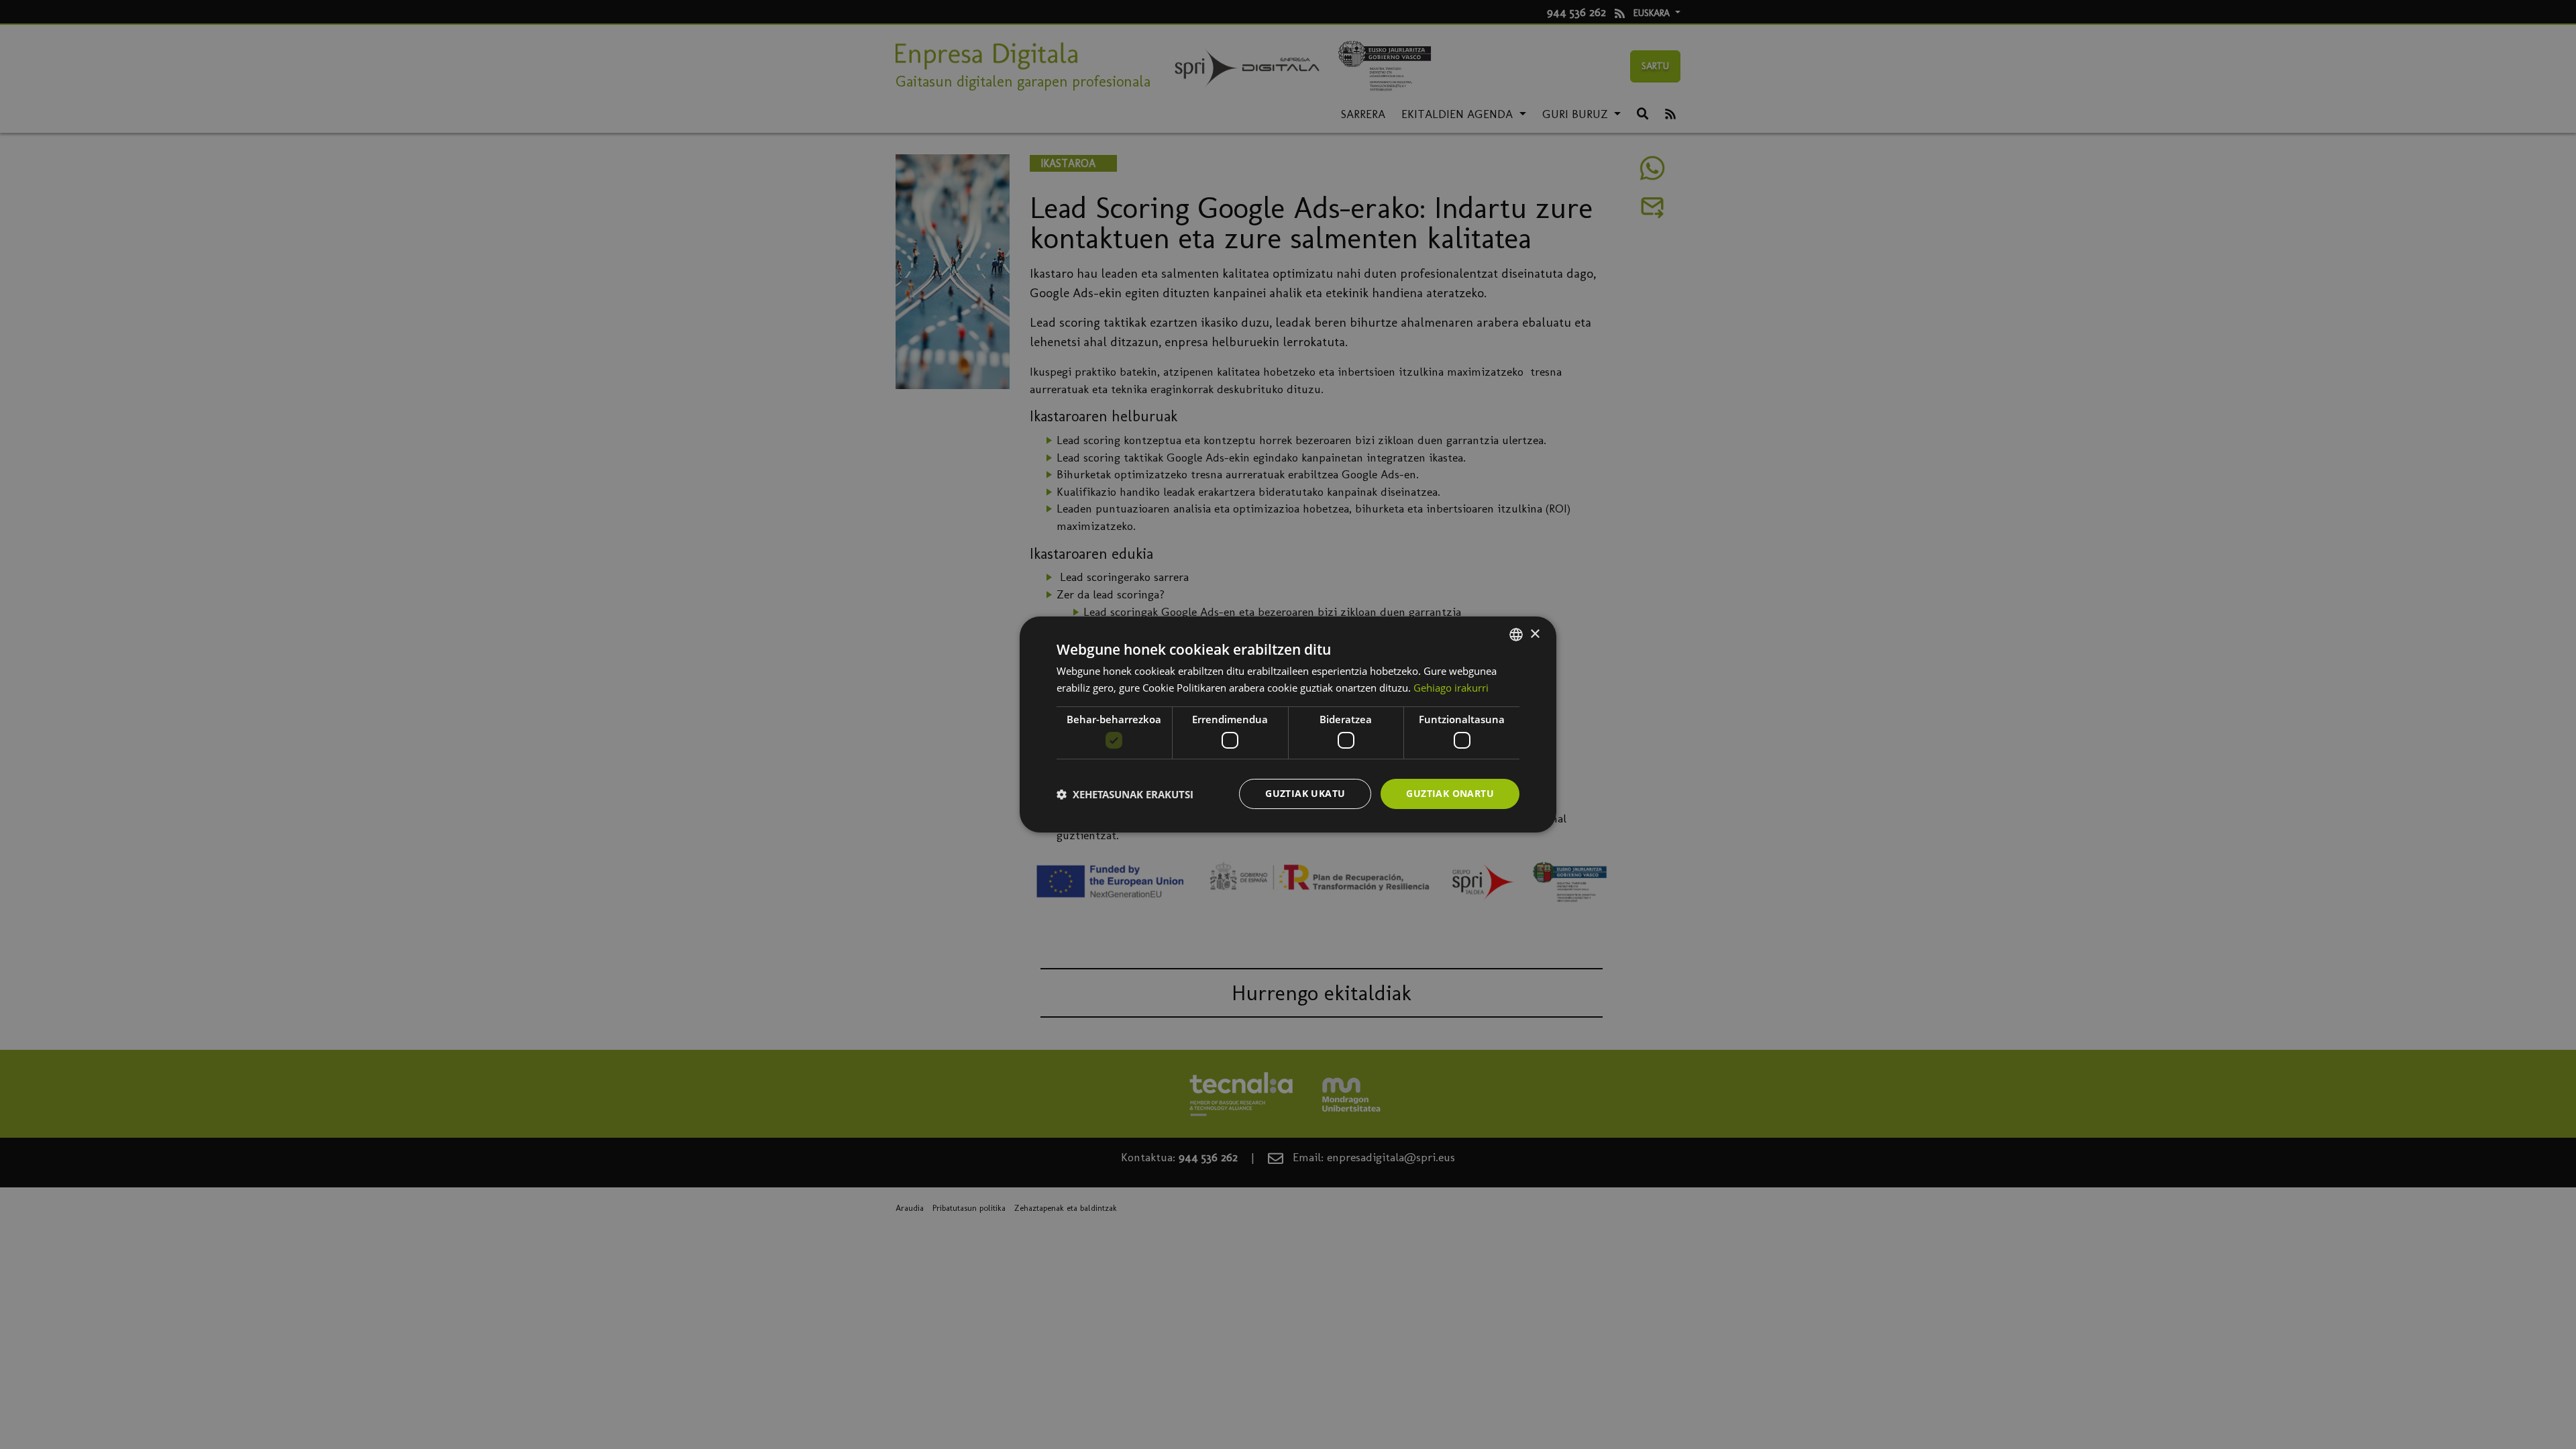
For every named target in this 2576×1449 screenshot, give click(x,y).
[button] (1125, 794)
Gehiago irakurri (1451, 688)
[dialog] (1288, 724)
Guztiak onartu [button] (1450, 793)
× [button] (1535, 634)
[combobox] (1516, 635)
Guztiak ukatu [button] (1305, 793)
